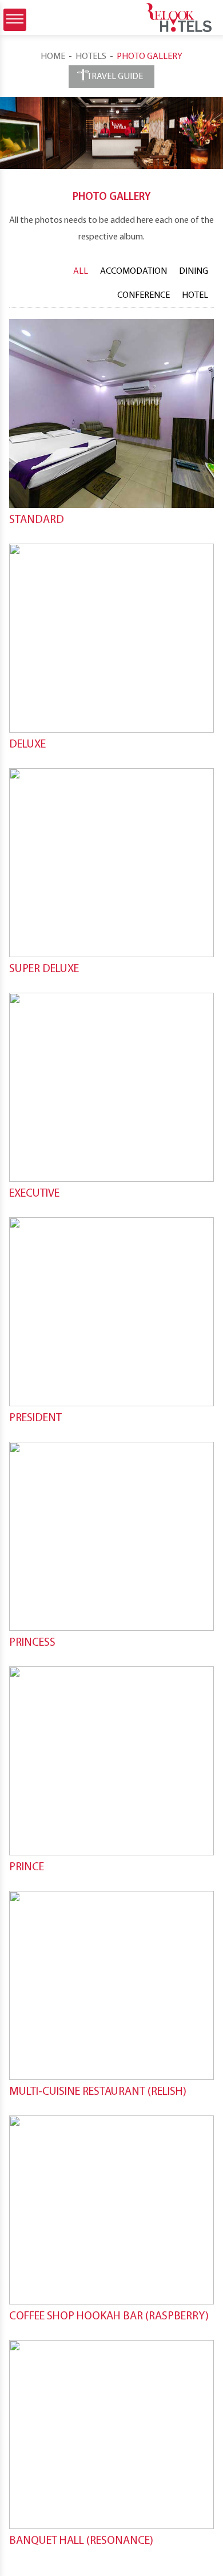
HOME (53, 57)
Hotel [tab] (195, 296)
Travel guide (112, 77)
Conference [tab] (144, 296)
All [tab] (81, 272)
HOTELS (91, 57)
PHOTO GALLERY (150, 57)
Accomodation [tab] (134, 272)
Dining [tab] (194, 272)
